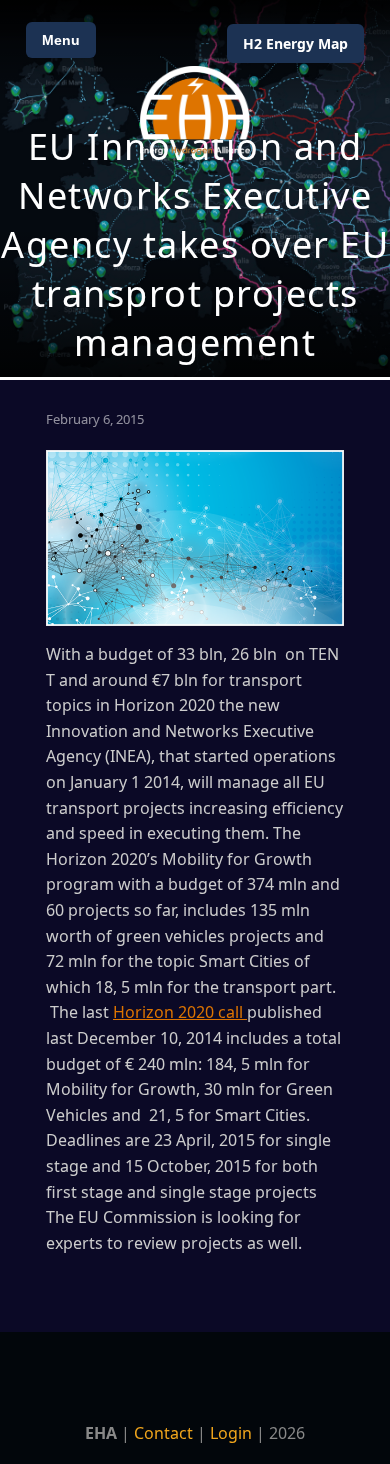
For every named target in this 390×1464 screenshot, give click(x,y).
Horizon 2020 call (180, 1012)
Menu (61, 40)
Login (231, 1433)
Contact (163, 1433)
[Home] (195, 110)
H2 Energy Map (295, 43)
